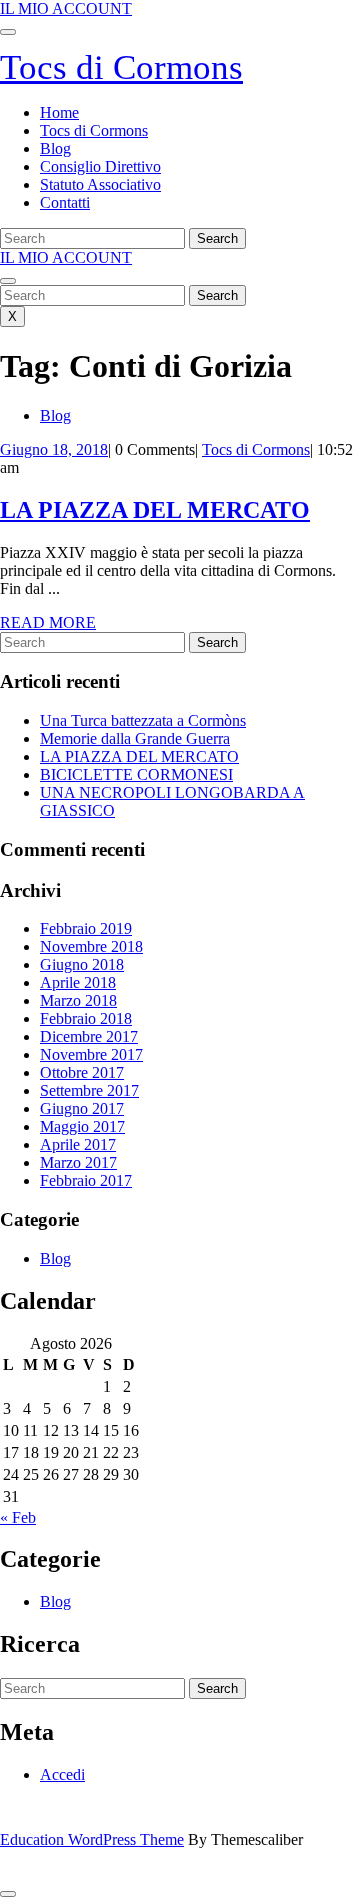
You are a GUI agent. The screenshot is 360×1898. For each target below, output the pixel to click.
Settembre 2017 (89, 1090)
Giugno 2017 (82, 1108)
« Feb (18, 1517)
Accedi (62, 1774)
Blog (55, 148)
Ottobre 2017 (82, 1072)
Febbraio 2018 (86, 1018)
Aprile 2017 (78, 1144)
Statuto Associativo (100, 184)
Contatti (65, 202)
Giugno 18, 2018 (54, 449)
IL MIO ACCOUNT (66, 8)
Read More (48, 623)
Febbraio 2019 (86, 928)
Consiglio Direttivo (100, 166)
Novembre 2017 (91, 1054)
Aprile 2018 (78, 982)
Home (59, 112)
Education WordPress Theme (92, 1839)
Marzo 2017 (78, 1162)
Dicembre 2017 (89, 1036)
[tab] (8, 32)
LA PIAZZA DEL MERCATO (155, 510)
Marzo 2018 (78, 1000)
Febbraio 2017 (86, 1180)
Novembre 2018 (91, 946)
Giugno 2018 (82, 964)
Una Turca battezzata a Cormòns (143, 720)
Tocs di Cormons (121, 67)
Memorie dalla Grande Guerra (135, 738)
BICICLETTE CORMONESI (136, 774)
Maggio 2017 (82, 1126)
